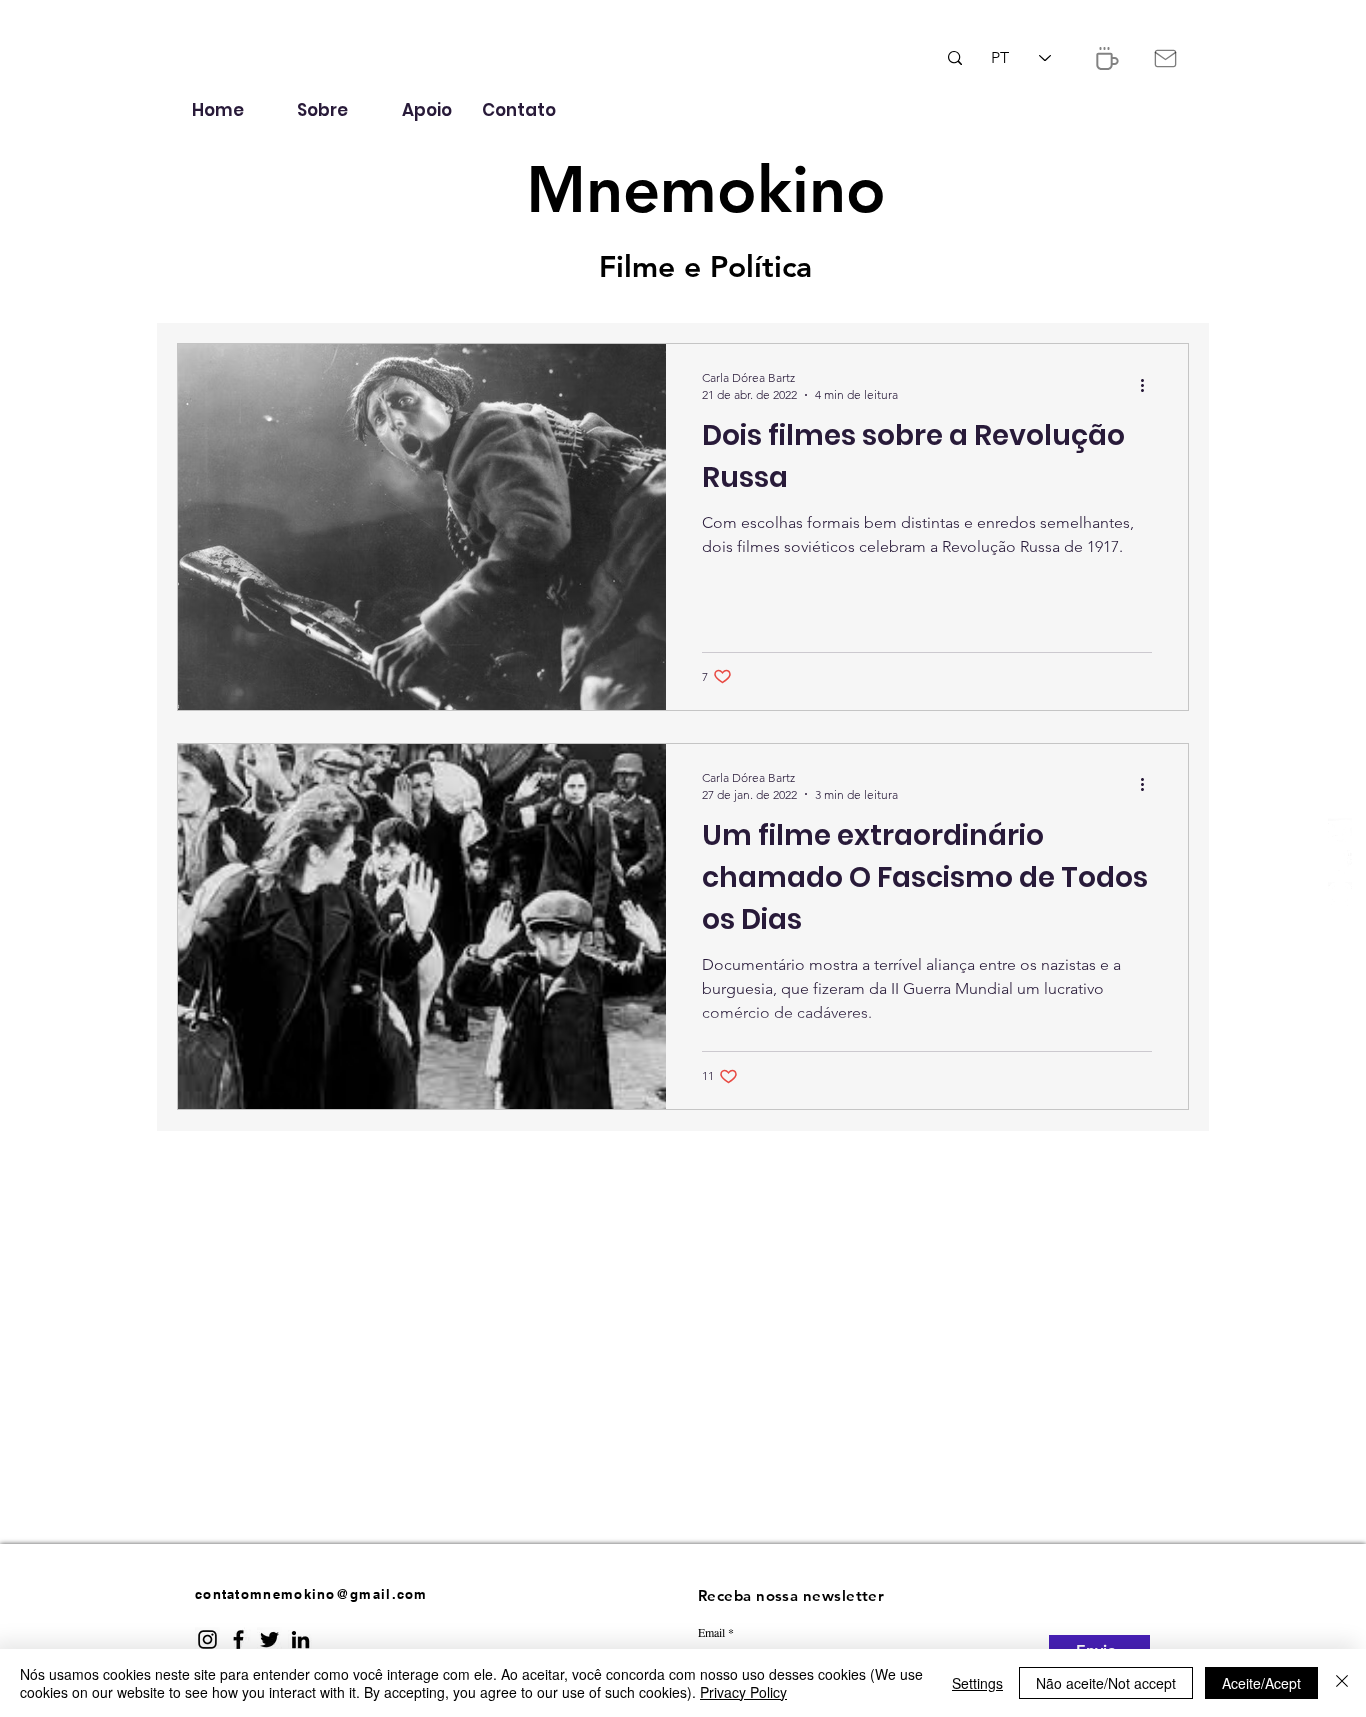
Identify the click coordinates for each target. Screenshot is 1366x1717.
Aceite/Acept (1261, 1683)
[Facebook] (1340, 862)
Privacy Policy (743, 1692)
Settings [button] (977, 1683)
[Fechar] (1342, 1683)
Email (711, 1632)
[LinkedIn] (300, 1639)
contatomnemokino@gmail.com (311, 1594)
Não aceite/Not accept (1106, 1683)
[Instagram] (1340, 894)
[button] (1105, 58)
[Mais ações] (1149, 385)
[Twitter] (1340, 830)
